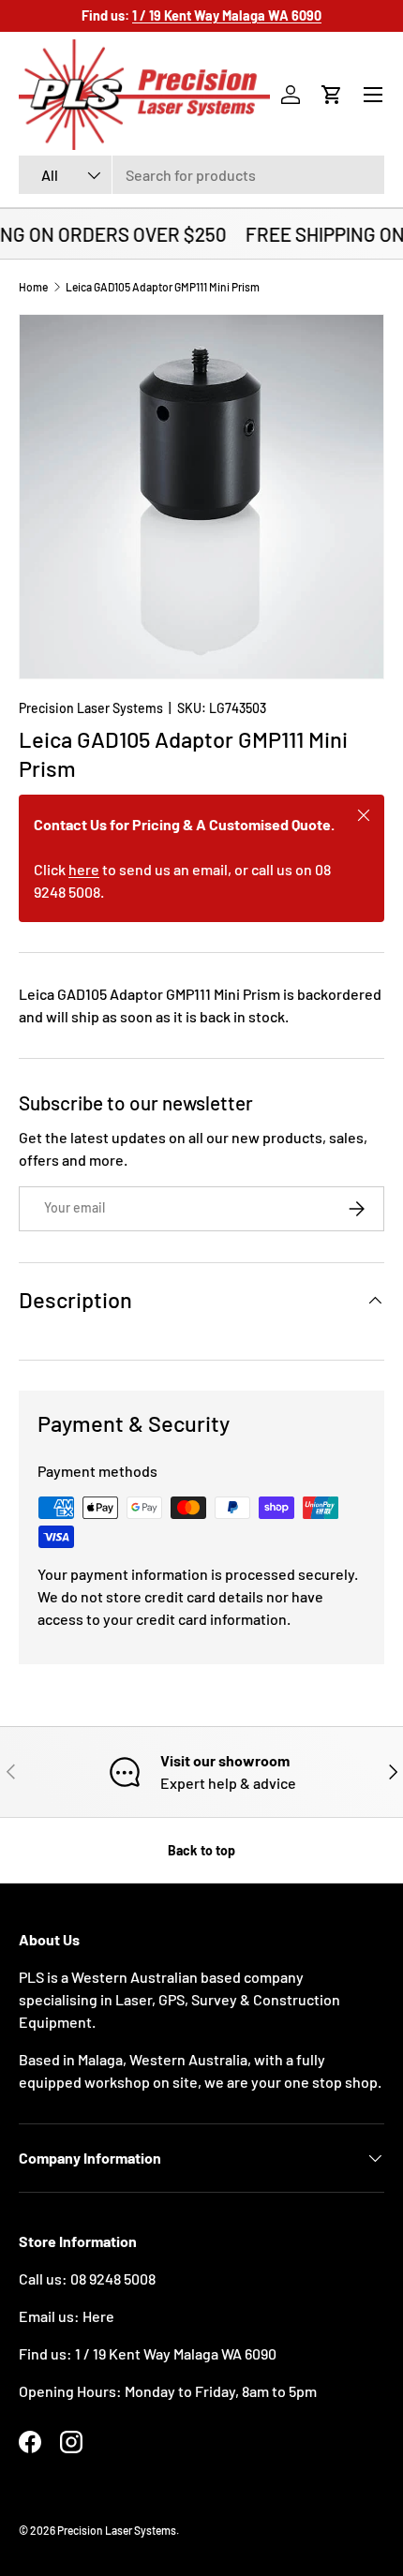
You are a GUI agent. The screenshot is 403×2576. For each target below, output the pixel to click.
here (84, 869)
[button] (332, 95)
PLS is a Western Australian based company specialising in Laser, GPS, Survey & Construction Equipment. (179, 1999)
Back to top (201, 1850)
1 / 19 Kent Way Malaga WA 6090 (176, 2353)
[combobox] (201, 175)
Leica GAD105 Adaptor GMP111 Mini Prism (163, 287)
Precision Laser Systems (91, 708)
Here (98, 2316)
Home (33, 287)
